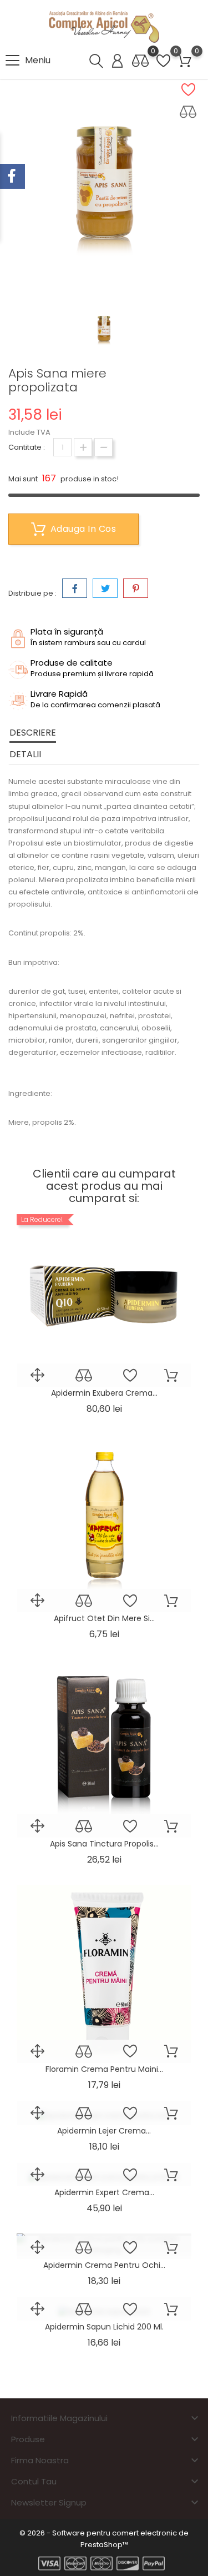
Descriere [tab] (33, 733)
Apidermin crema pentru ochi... (104, 2265)
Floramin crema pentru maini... (104, 2069)
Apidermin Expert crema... (104, 2192)
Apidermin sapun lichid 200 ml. (104, 2327)
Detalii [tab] (25, 754)
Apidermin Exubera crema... (104, 1393)
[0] (140, 61)
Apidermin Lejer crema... (104, 2131)
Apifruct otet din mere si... (104, 1618)
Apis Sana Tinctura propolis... (104, 1844)
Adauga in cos (83, 529)
